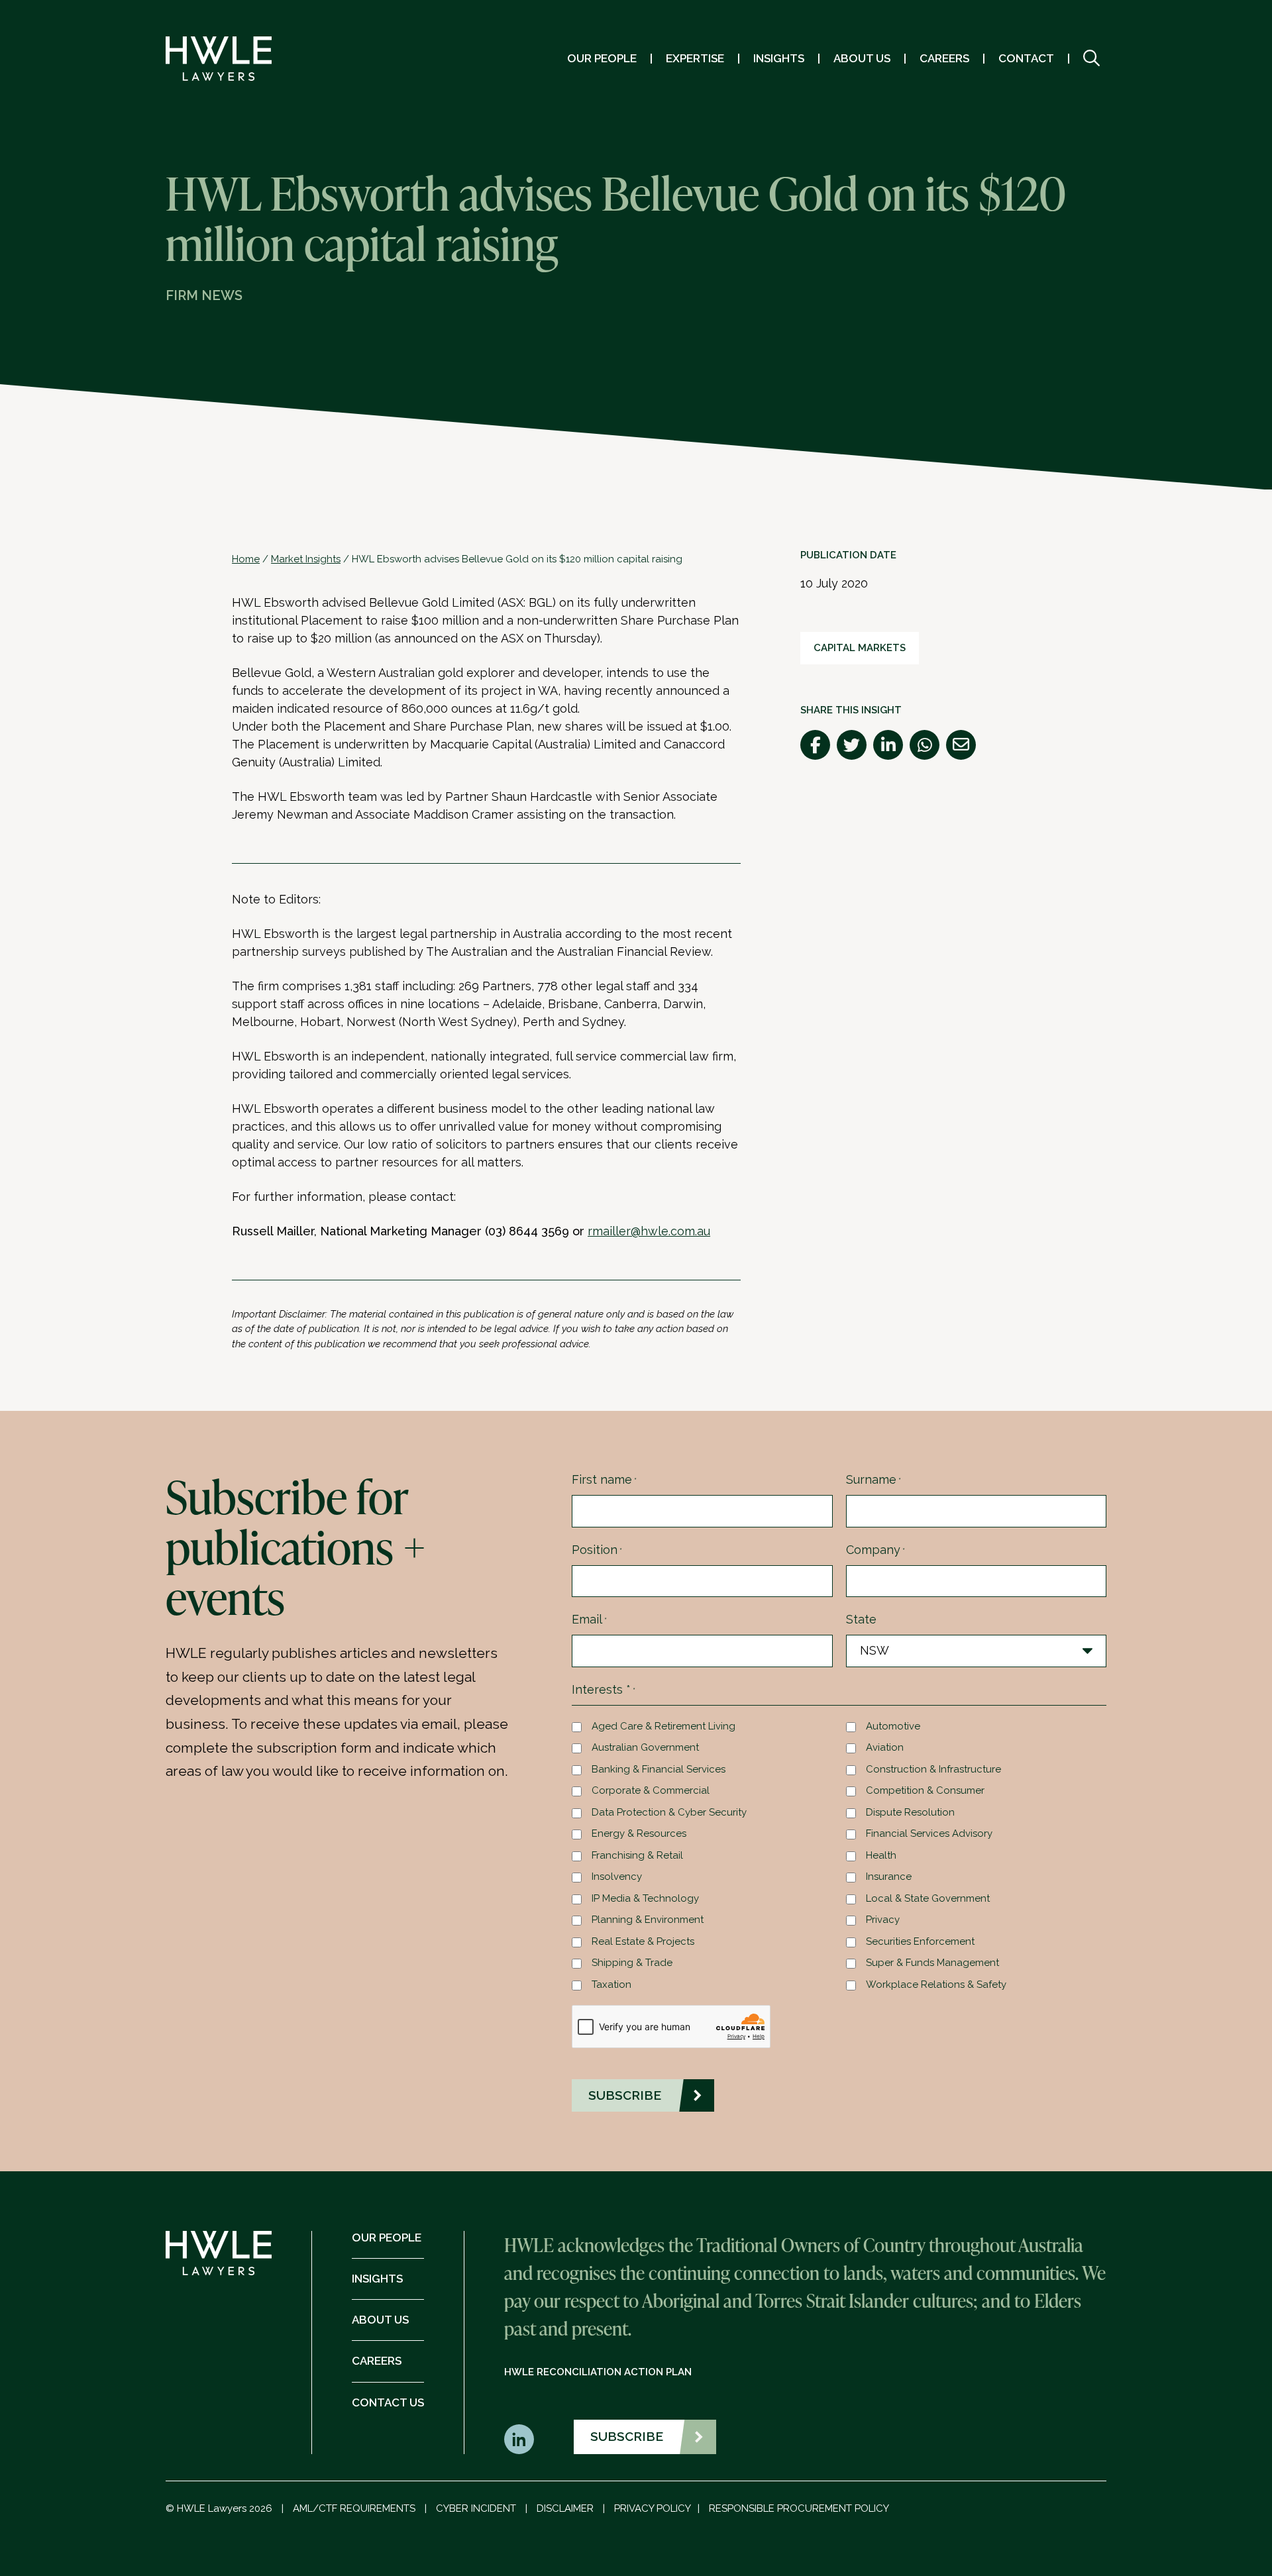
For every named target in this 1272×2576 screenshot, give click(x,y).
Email (589, 1619)
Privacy (883, 1920)
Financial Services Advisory (929, 1833)
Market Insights (306, 559)
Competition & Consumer (925, 1790)
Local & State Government (928, 1898)
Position (597, 1550)
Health (881, 1855)
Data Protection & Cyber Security (669, 1812)
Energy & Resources (639, 1833)
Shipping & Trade (632, 1963)
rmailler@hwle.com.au (649, 1231)
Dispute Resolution (910, 1812)
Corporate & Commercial (651, 1790)
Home (246, 559)
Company (875, 1550)
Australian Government (645, 1747)
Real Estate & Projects (643, 1941)
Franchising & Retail (637, 1855)
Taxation (611, 1984)
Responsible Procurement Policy (799, 2508)
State (861, 1619)
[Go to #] (1091, 59)
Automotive (893, 1726)
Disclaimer (565, 2508)
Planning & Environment (648, 1920)
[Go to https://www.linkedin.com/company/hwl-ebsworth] (519, 2439)
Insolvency (617, 1877)
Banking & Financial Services (659, 1769)
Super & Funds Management (932, 1963)
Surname (874, 1479)
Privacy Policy (653, 2508)
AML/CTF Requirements (354, 2508)
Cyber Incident (476, 2508)
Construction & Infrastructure (933, 1769)
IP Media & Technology (645, 1898)
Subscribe (627, 2436)
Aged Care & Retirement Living (663, 1726)
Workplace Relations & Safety (936, 1984)
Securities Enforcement (920, 1941)
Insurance (889, 1877)
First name (604, 1479)
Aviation (885, 1747)
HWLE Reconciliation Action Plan (598, 2372)
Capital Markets (860, 648)
